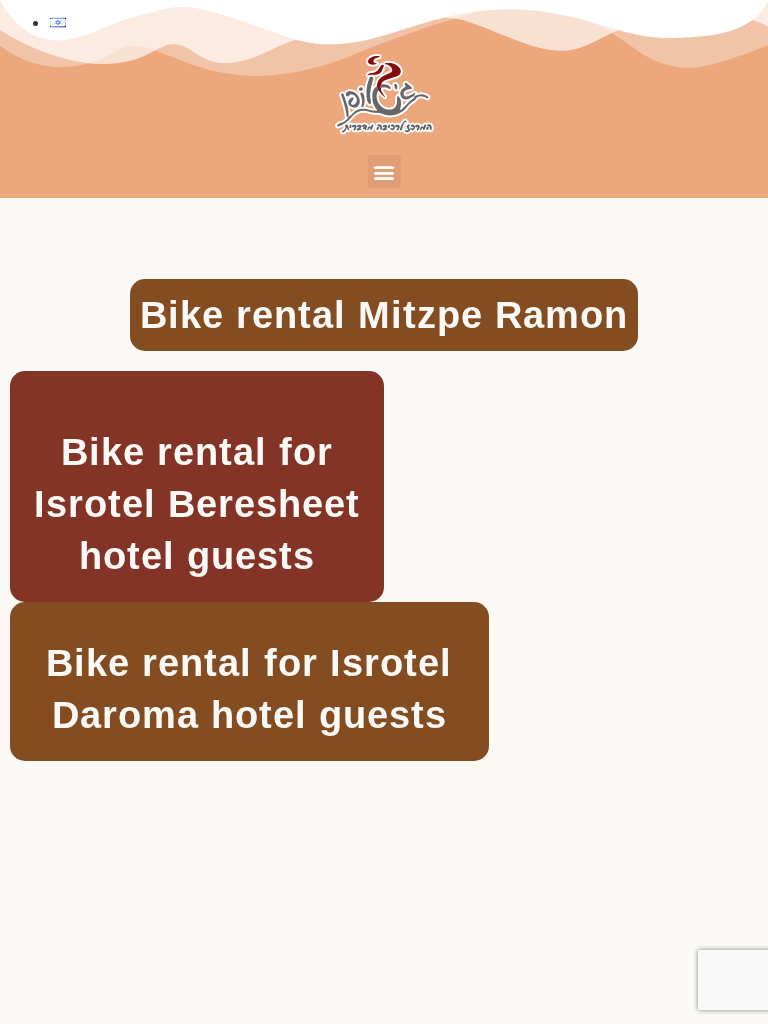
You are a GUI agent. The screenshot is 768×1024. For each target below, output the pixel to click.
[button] (384, 171)
